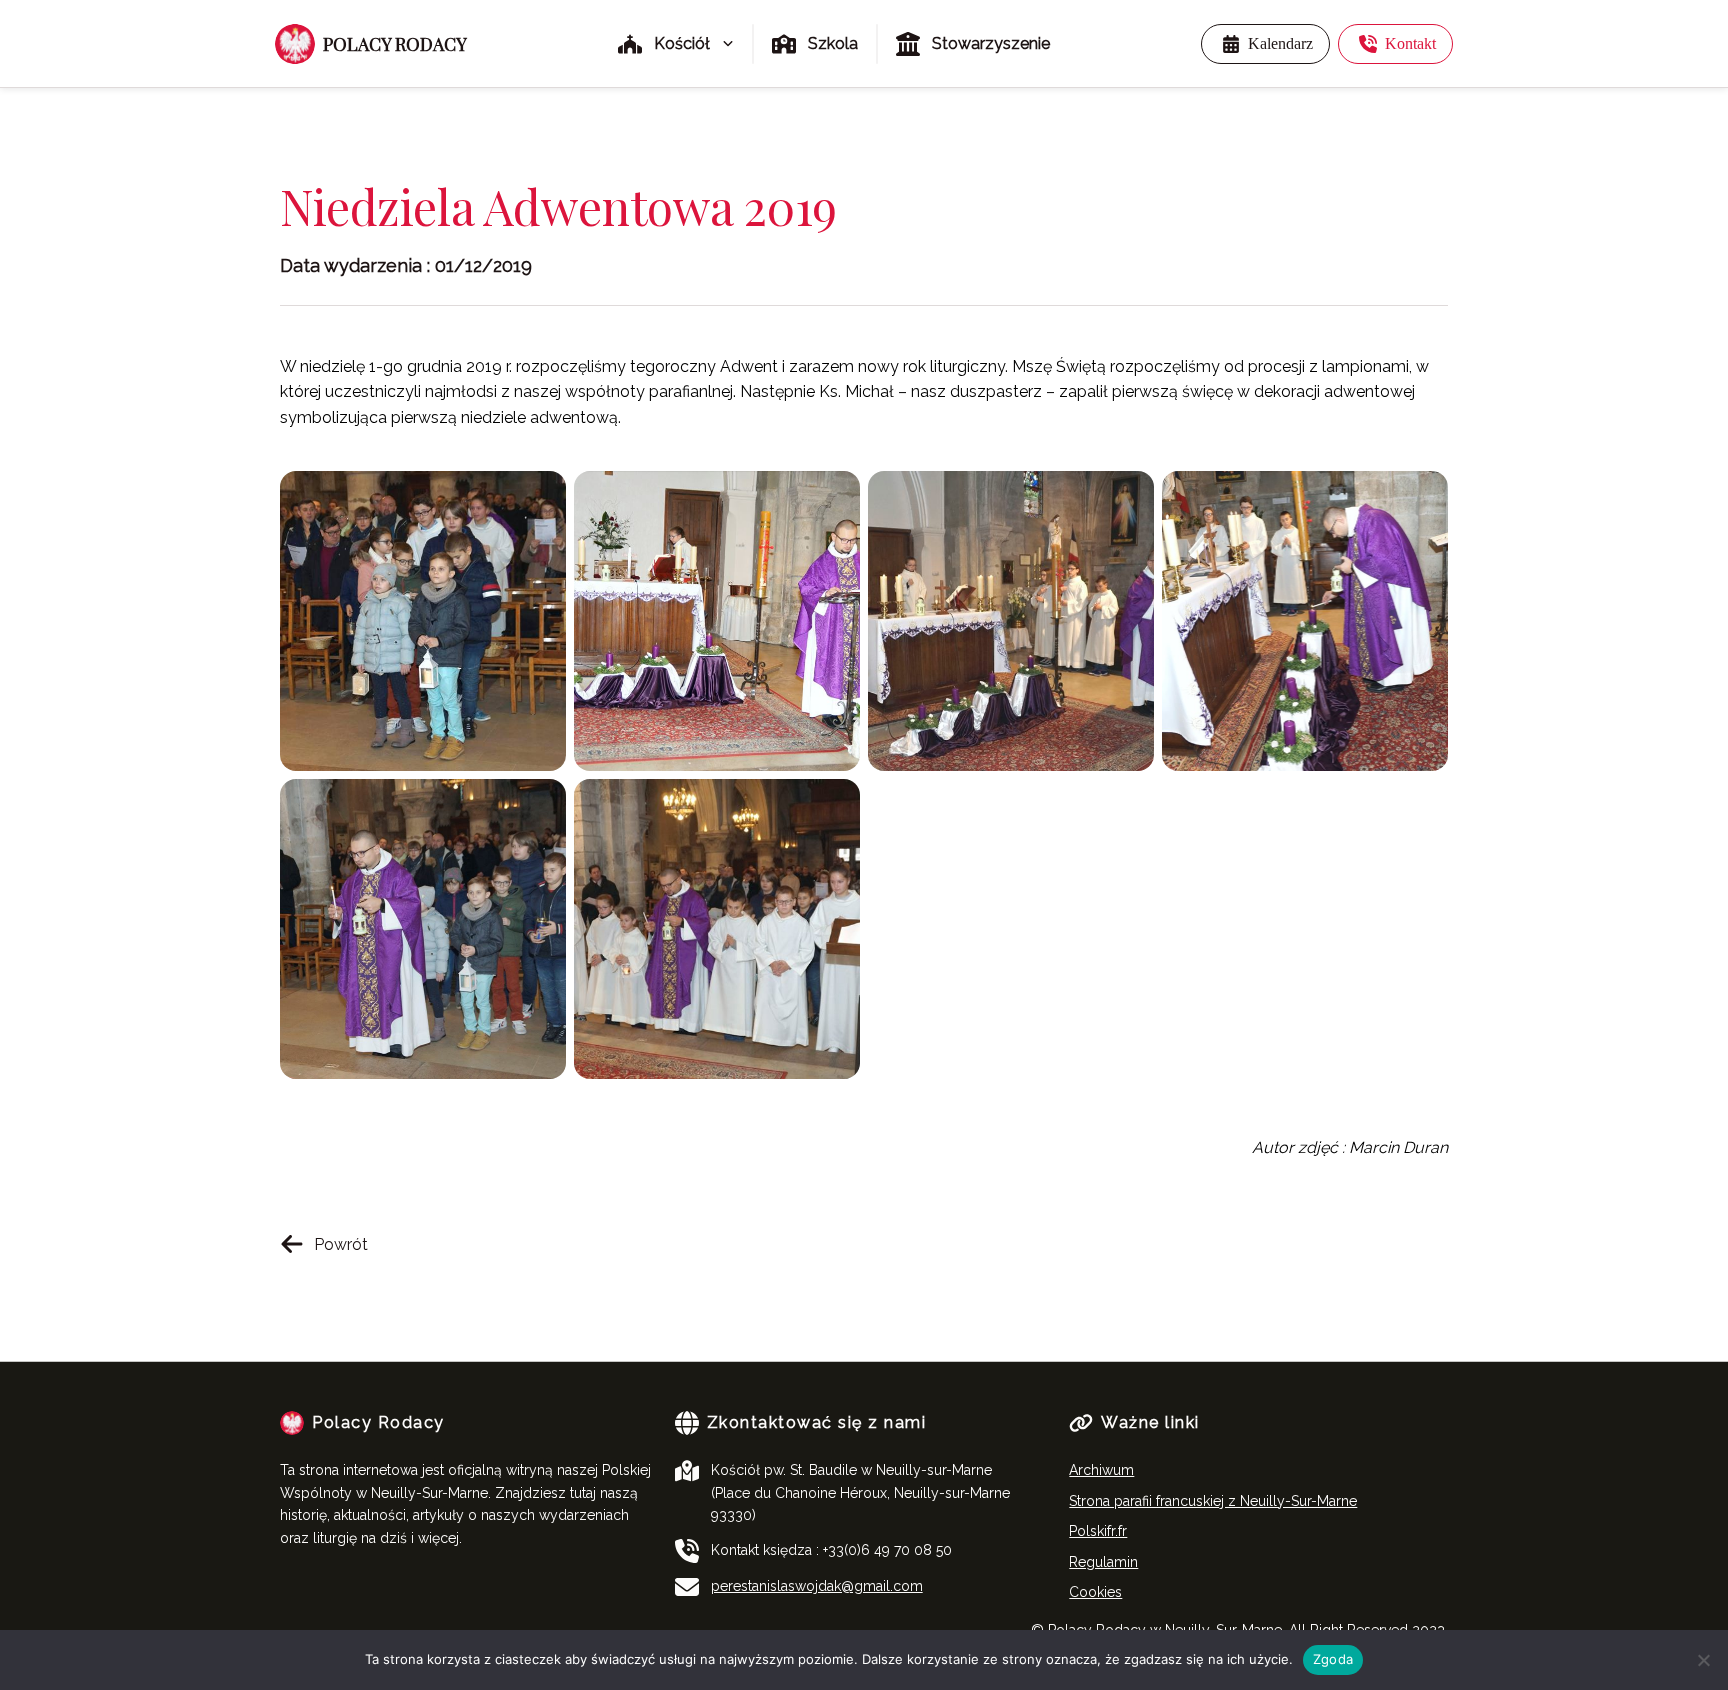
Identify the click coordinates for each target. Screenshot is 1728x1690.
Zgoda (1333, 1659)
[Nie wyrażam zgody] (1703, 1660)
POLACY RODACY (395, 44)
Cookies (1095, 1592)
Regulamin (1103, 1562)
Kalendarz (1280, 43)
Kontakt (1410, 43)
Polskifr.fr (1098, 1531)
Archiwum (1101, 1470)
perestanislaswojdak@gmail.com (817, 1586)
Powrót (341, 1244)
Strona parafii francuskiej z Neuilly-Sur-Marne (1213, 1501)
